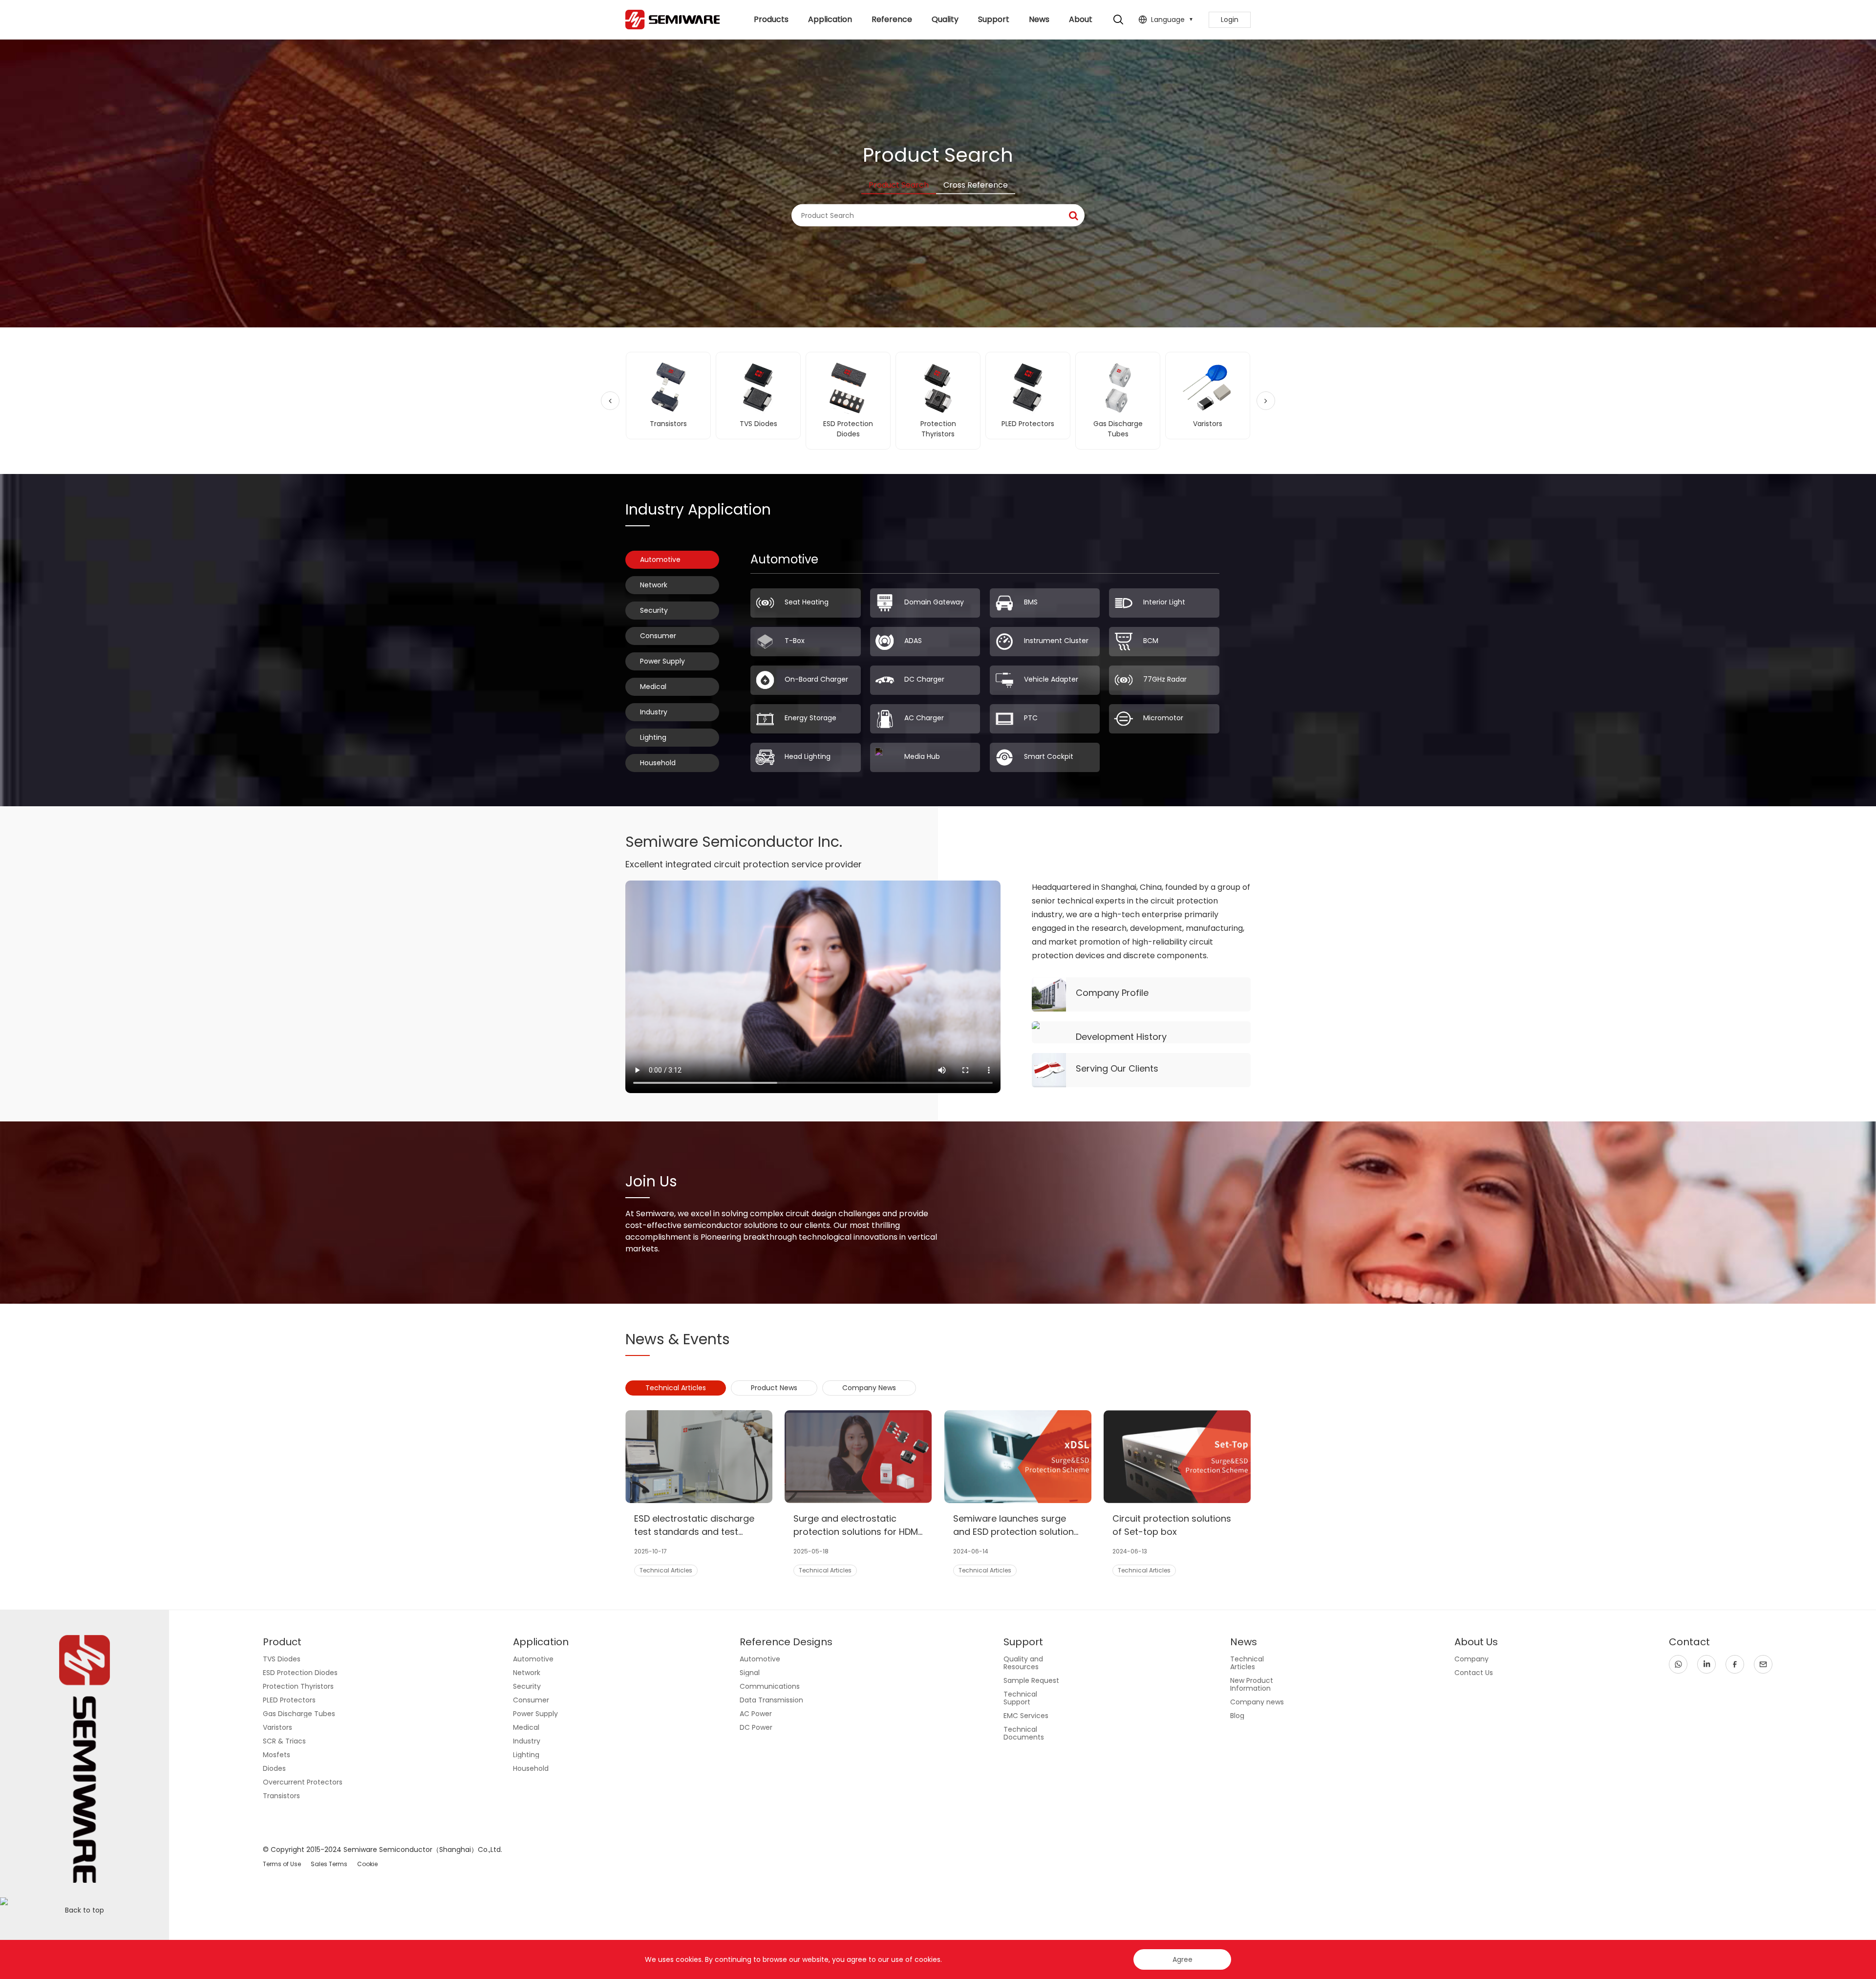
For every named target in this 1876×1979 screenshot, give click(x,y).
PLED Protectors (289, 1700)
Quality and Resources (1023, 1663)
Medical (653, 687)
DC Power (756, 1727)
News (1039, 19)
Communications (770, 1686)
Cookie (367, 1864)
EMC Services (1026, 1716)
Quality (945, 19)
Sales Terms (329, 1864)
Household (658, 763)
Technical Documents (1024, 1733)
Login (1230, 20)
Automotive (660, 559)
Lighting (653, 737)
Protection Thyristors (298, 1686)
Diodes (274, 1768)
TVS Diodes (282, 1659)
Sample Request (1031, 1680)
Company (1471, 1659)
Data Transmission (771, 1700)
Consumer (658, 636)
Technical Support (1020, 1698)
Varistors (277, 1727)
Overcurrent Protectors (303, 1782)
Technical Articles (1247, 1663)
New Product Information (1252, 1684)
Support (994, 19)
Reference (892, 19)
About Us (1081, 26)
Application (830, 19)
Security (654, 610)
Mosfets (277, 1755)
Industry (654, 712)
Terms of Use (282, 1864)
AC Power (756, 1714)
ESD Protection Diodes (300, 1673)
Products (771, 19)
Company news (1257, 1702)
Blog (1237, 1716)
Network (654, 585)
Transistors (281, 1796)
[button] (610, 401)
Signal (750, 1673)
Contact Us (1474, 1673)
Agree (1183, 1959)
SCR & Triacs (284, 1741)
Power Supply (662, 661)
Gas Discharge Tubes (299, 1714)
